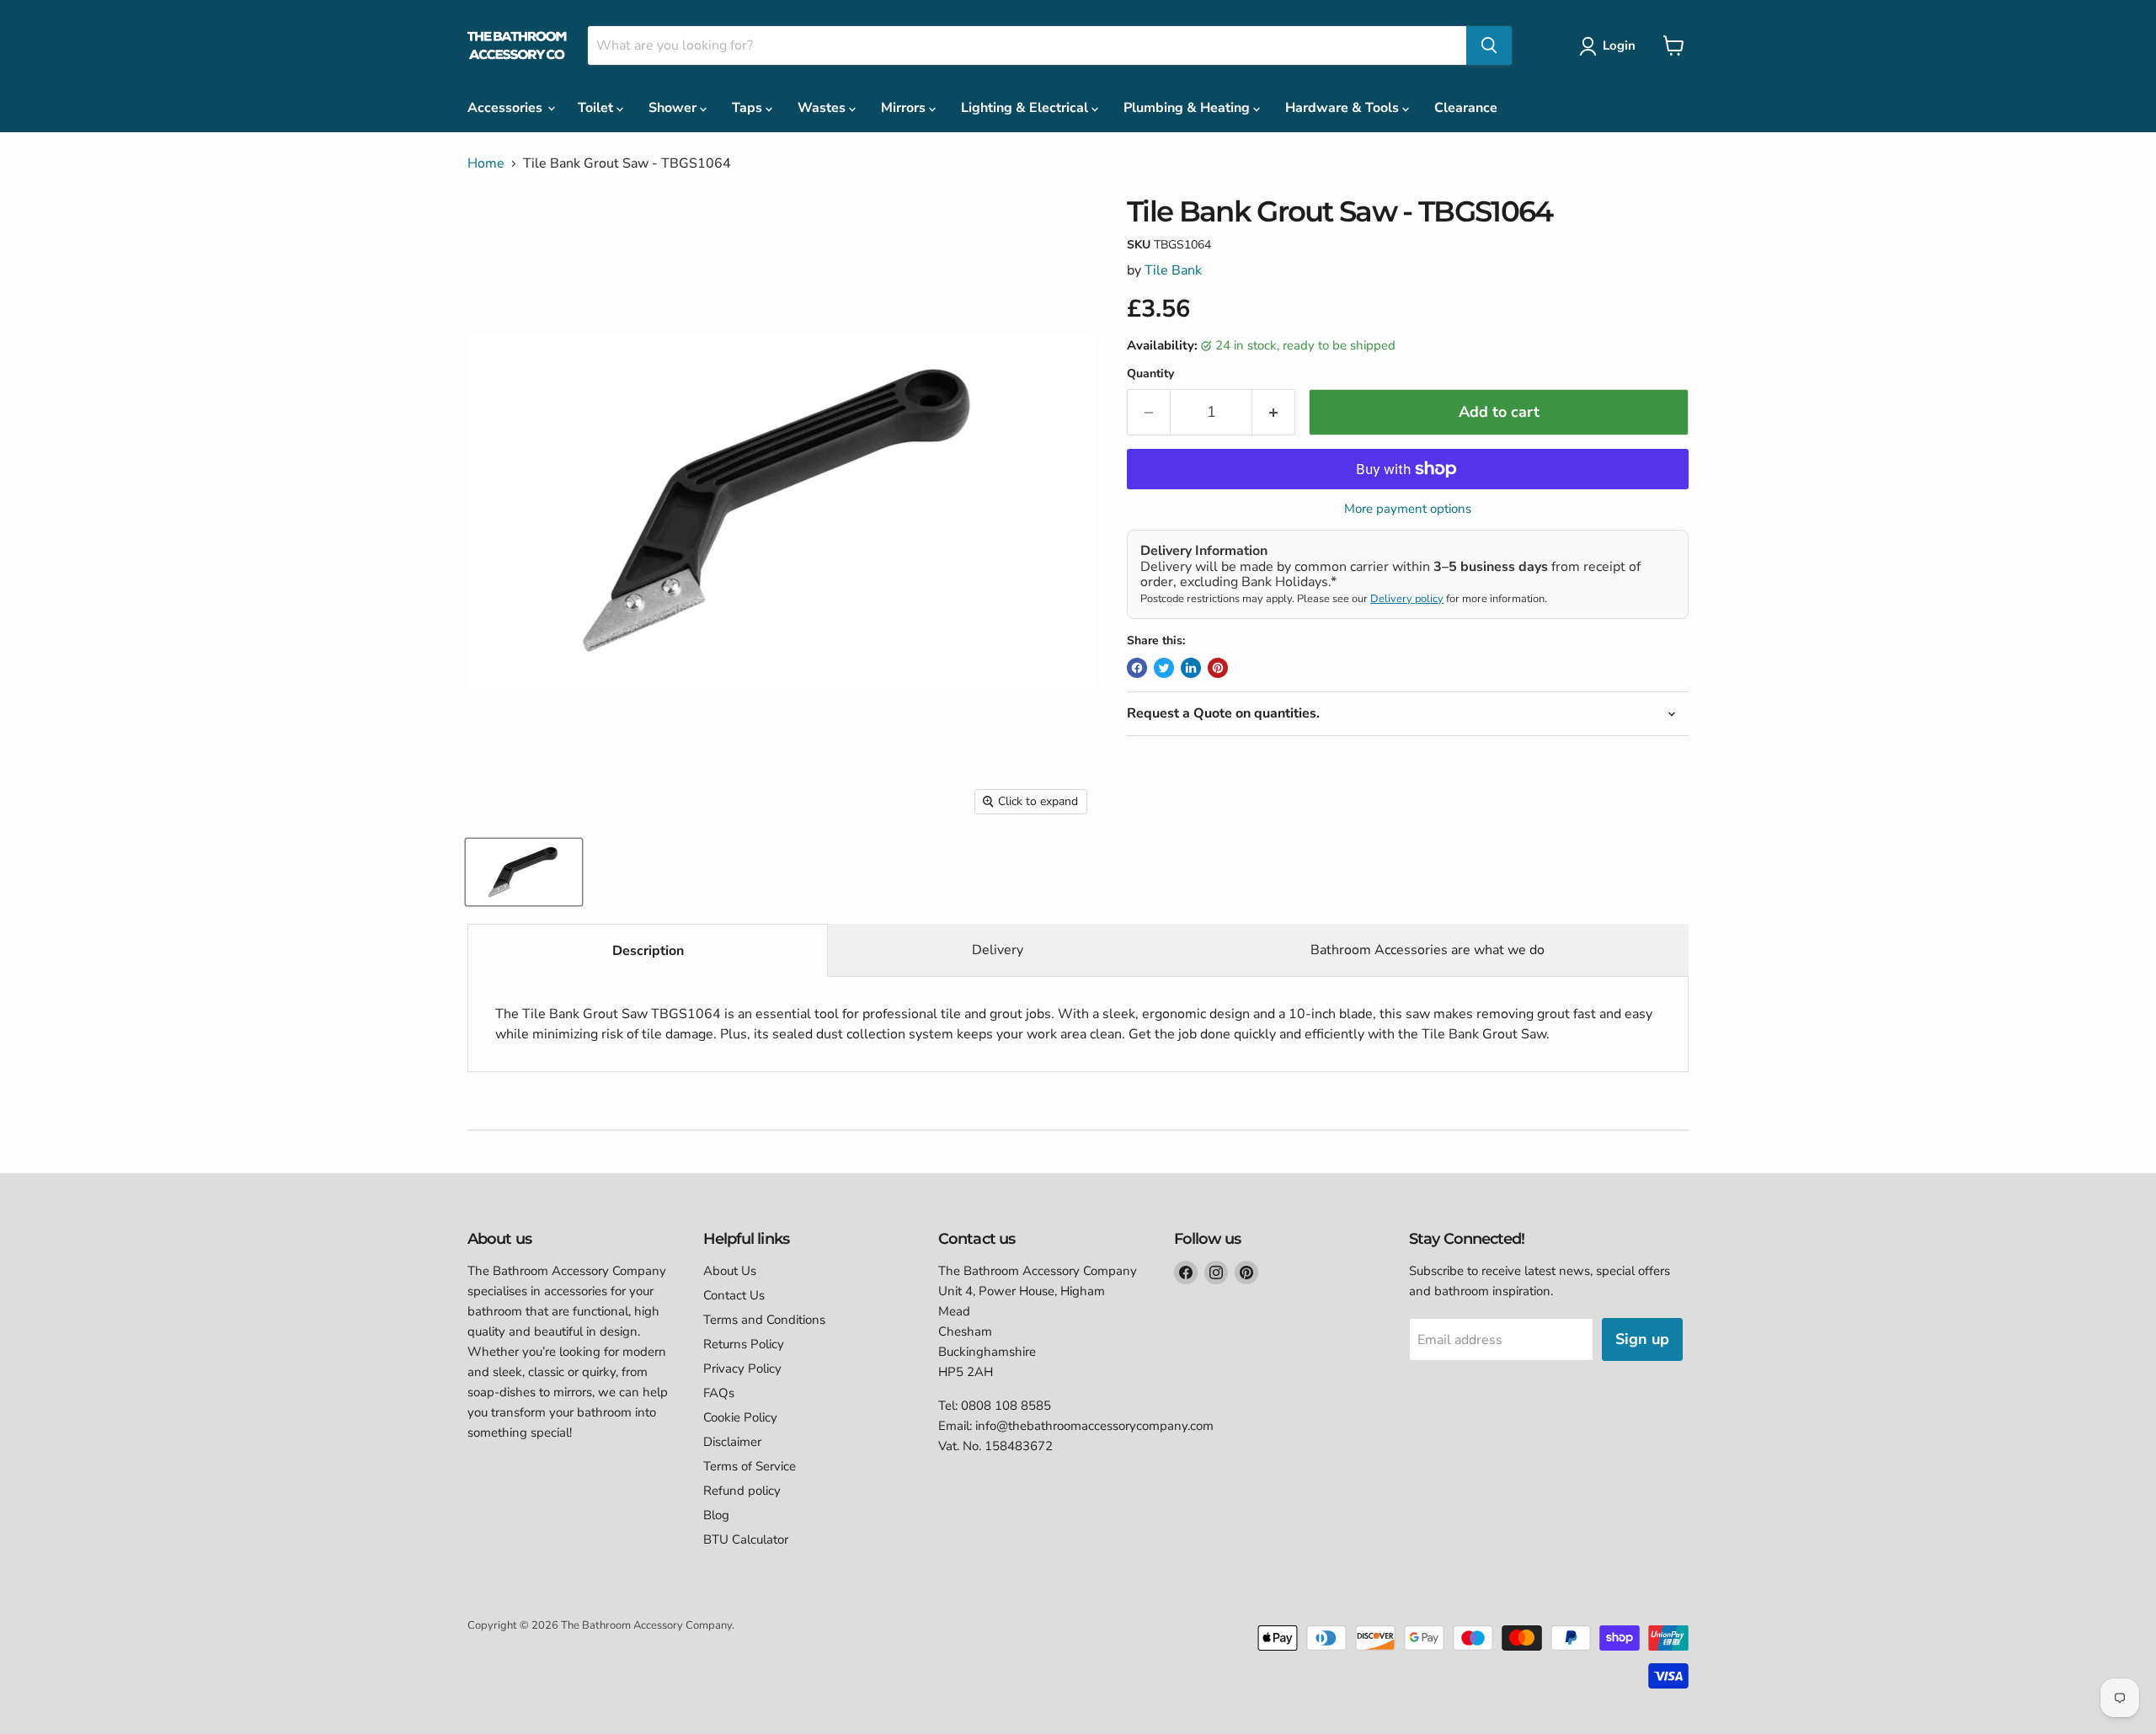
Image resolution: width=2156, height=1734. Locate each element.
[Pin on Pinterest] (1218, 668)
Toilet (597, 108)
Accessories (507, 108)
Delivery (998, 950)
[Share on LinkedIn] (1191, 668)
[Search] (1489, 45)
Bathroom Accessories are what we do (1428, 950)
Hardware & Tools (1344, 108)
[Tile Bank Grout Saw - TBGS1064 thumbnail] (524, 872)
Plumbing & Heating (1188, 108)
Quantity (1150, 374)
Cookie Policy (740, 1417)
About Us (730, 1271)
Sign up (1642, 1339)
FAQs (719, 1393)
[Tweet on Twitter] (1164, 668)
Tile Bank (1173, 270)
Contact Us (734, 1295)
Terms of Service (750, 1466)
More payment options (1408, 509)
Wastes (823, 108)
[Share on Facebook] (1137, 668)
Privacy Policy (742, 1369)
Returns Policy (744, 1344)
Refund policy (742, 1491)
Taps (749, 108)
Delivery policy (1407, 599)
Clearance (1466, 108)
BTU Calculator (746, 1539)
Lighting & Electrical (1026, 108)
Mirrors (905, 108)
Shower (674, 108)
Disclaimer (732, 1442)
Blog (716, 1515)
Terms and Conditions (764, 1320)
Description (648, 951)
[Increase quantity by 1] (1274, 412)
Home (486, 163)
